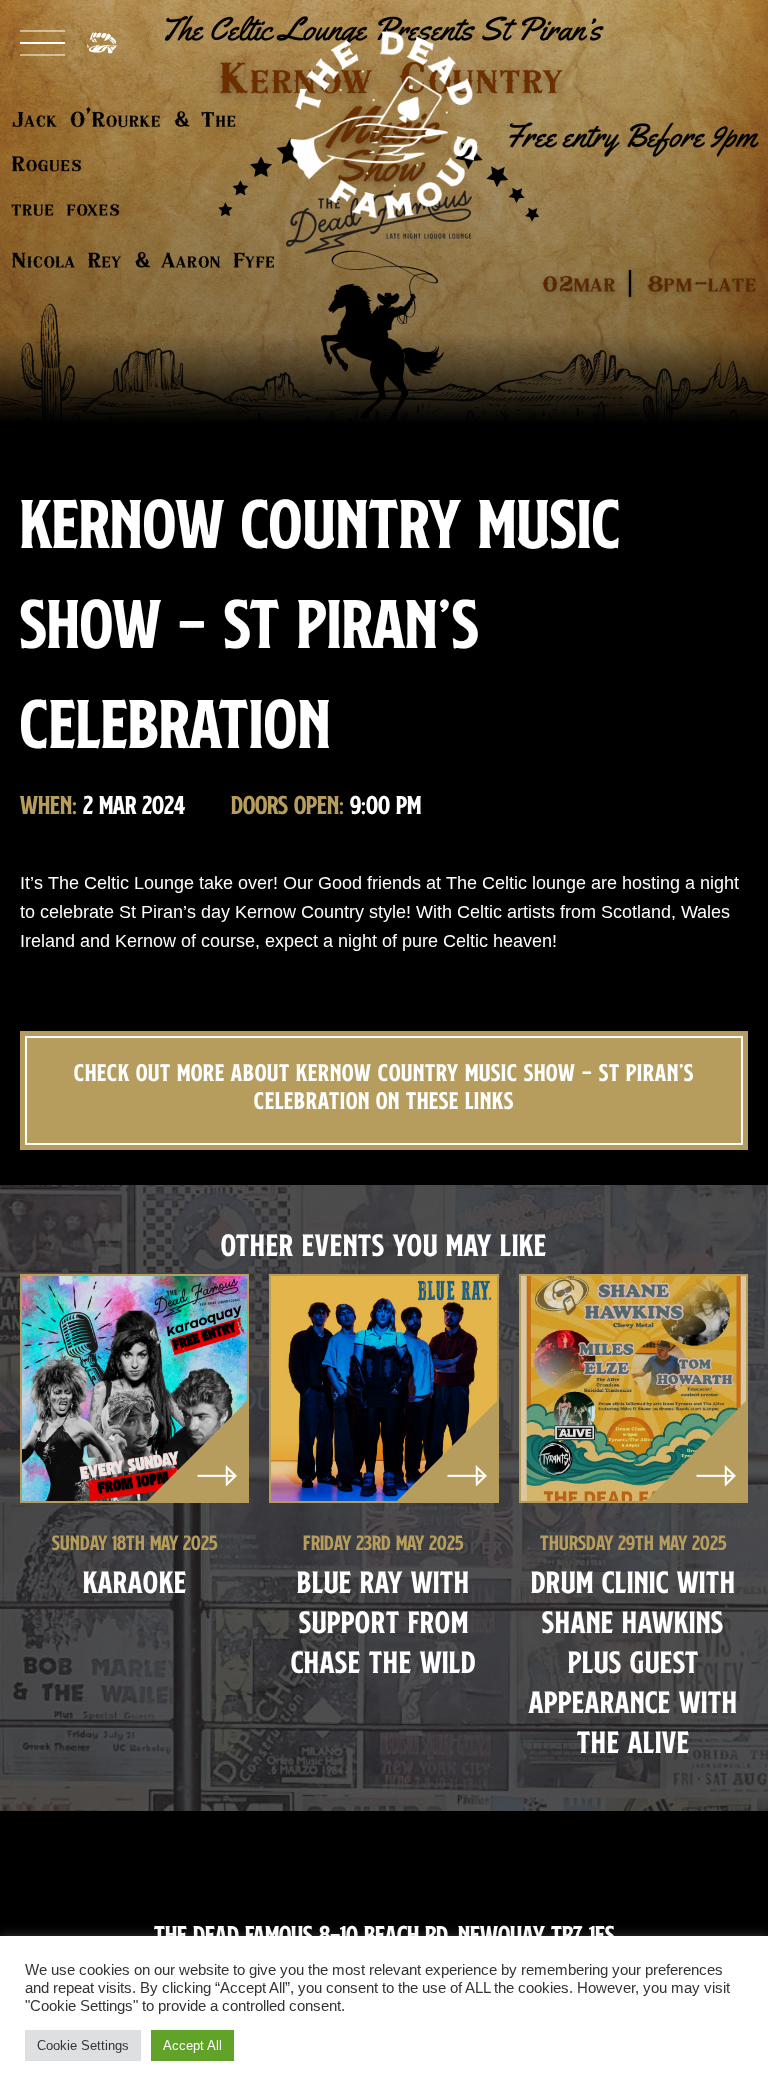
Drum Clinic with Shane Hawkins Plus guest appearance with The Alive (633, 1661)
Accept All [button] (192, 2045)
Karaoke (135, 1581)
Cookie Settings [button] (83, 2045)
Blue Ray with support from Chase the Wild (383, 1621)
